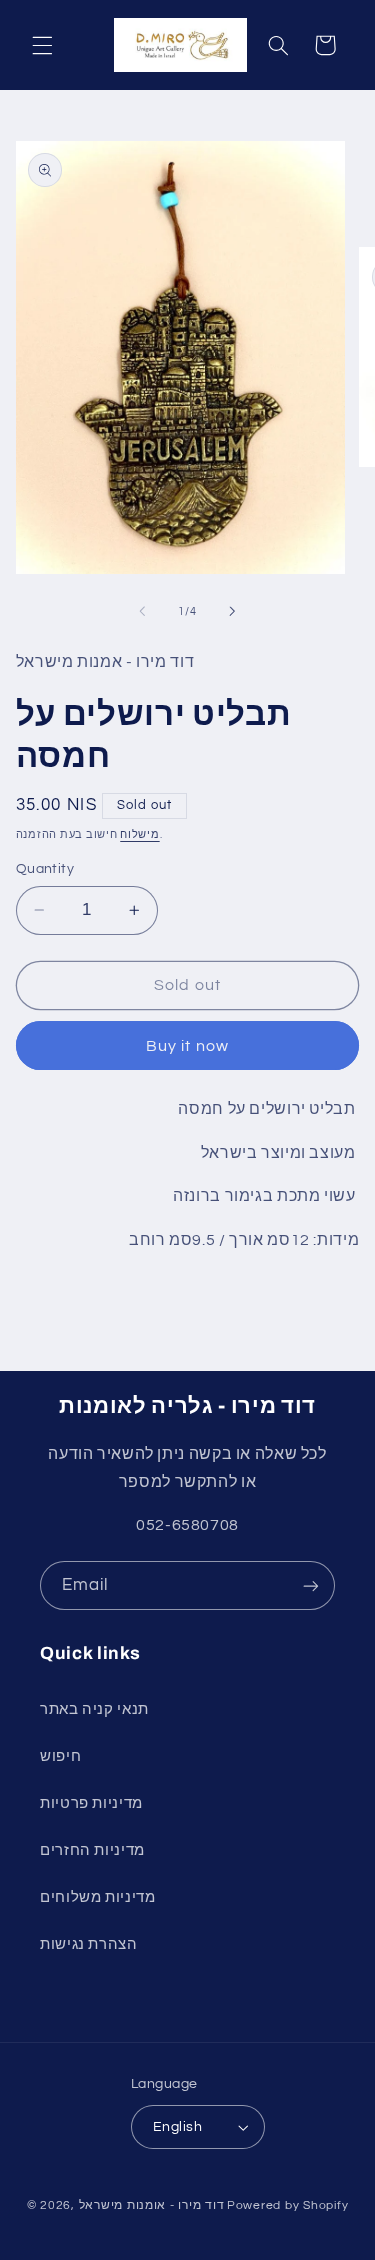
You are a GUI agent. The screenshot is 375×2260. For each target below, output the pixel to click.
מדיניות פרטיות (91, 1803)
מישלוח (139, 834)
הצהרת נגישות (89, 1944)
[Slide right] (233, 611)
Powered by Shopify (287, 2205)
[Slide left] (142, 611)
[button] (42, 45)
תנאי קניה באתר (94, 1709)
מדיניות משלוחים (97, 1897)
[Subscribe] (311, 1585)
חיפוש (60, 1756)
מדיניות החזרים (92, 1850)
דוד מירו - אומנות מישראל (152, 2205)
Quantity (45, 869)
